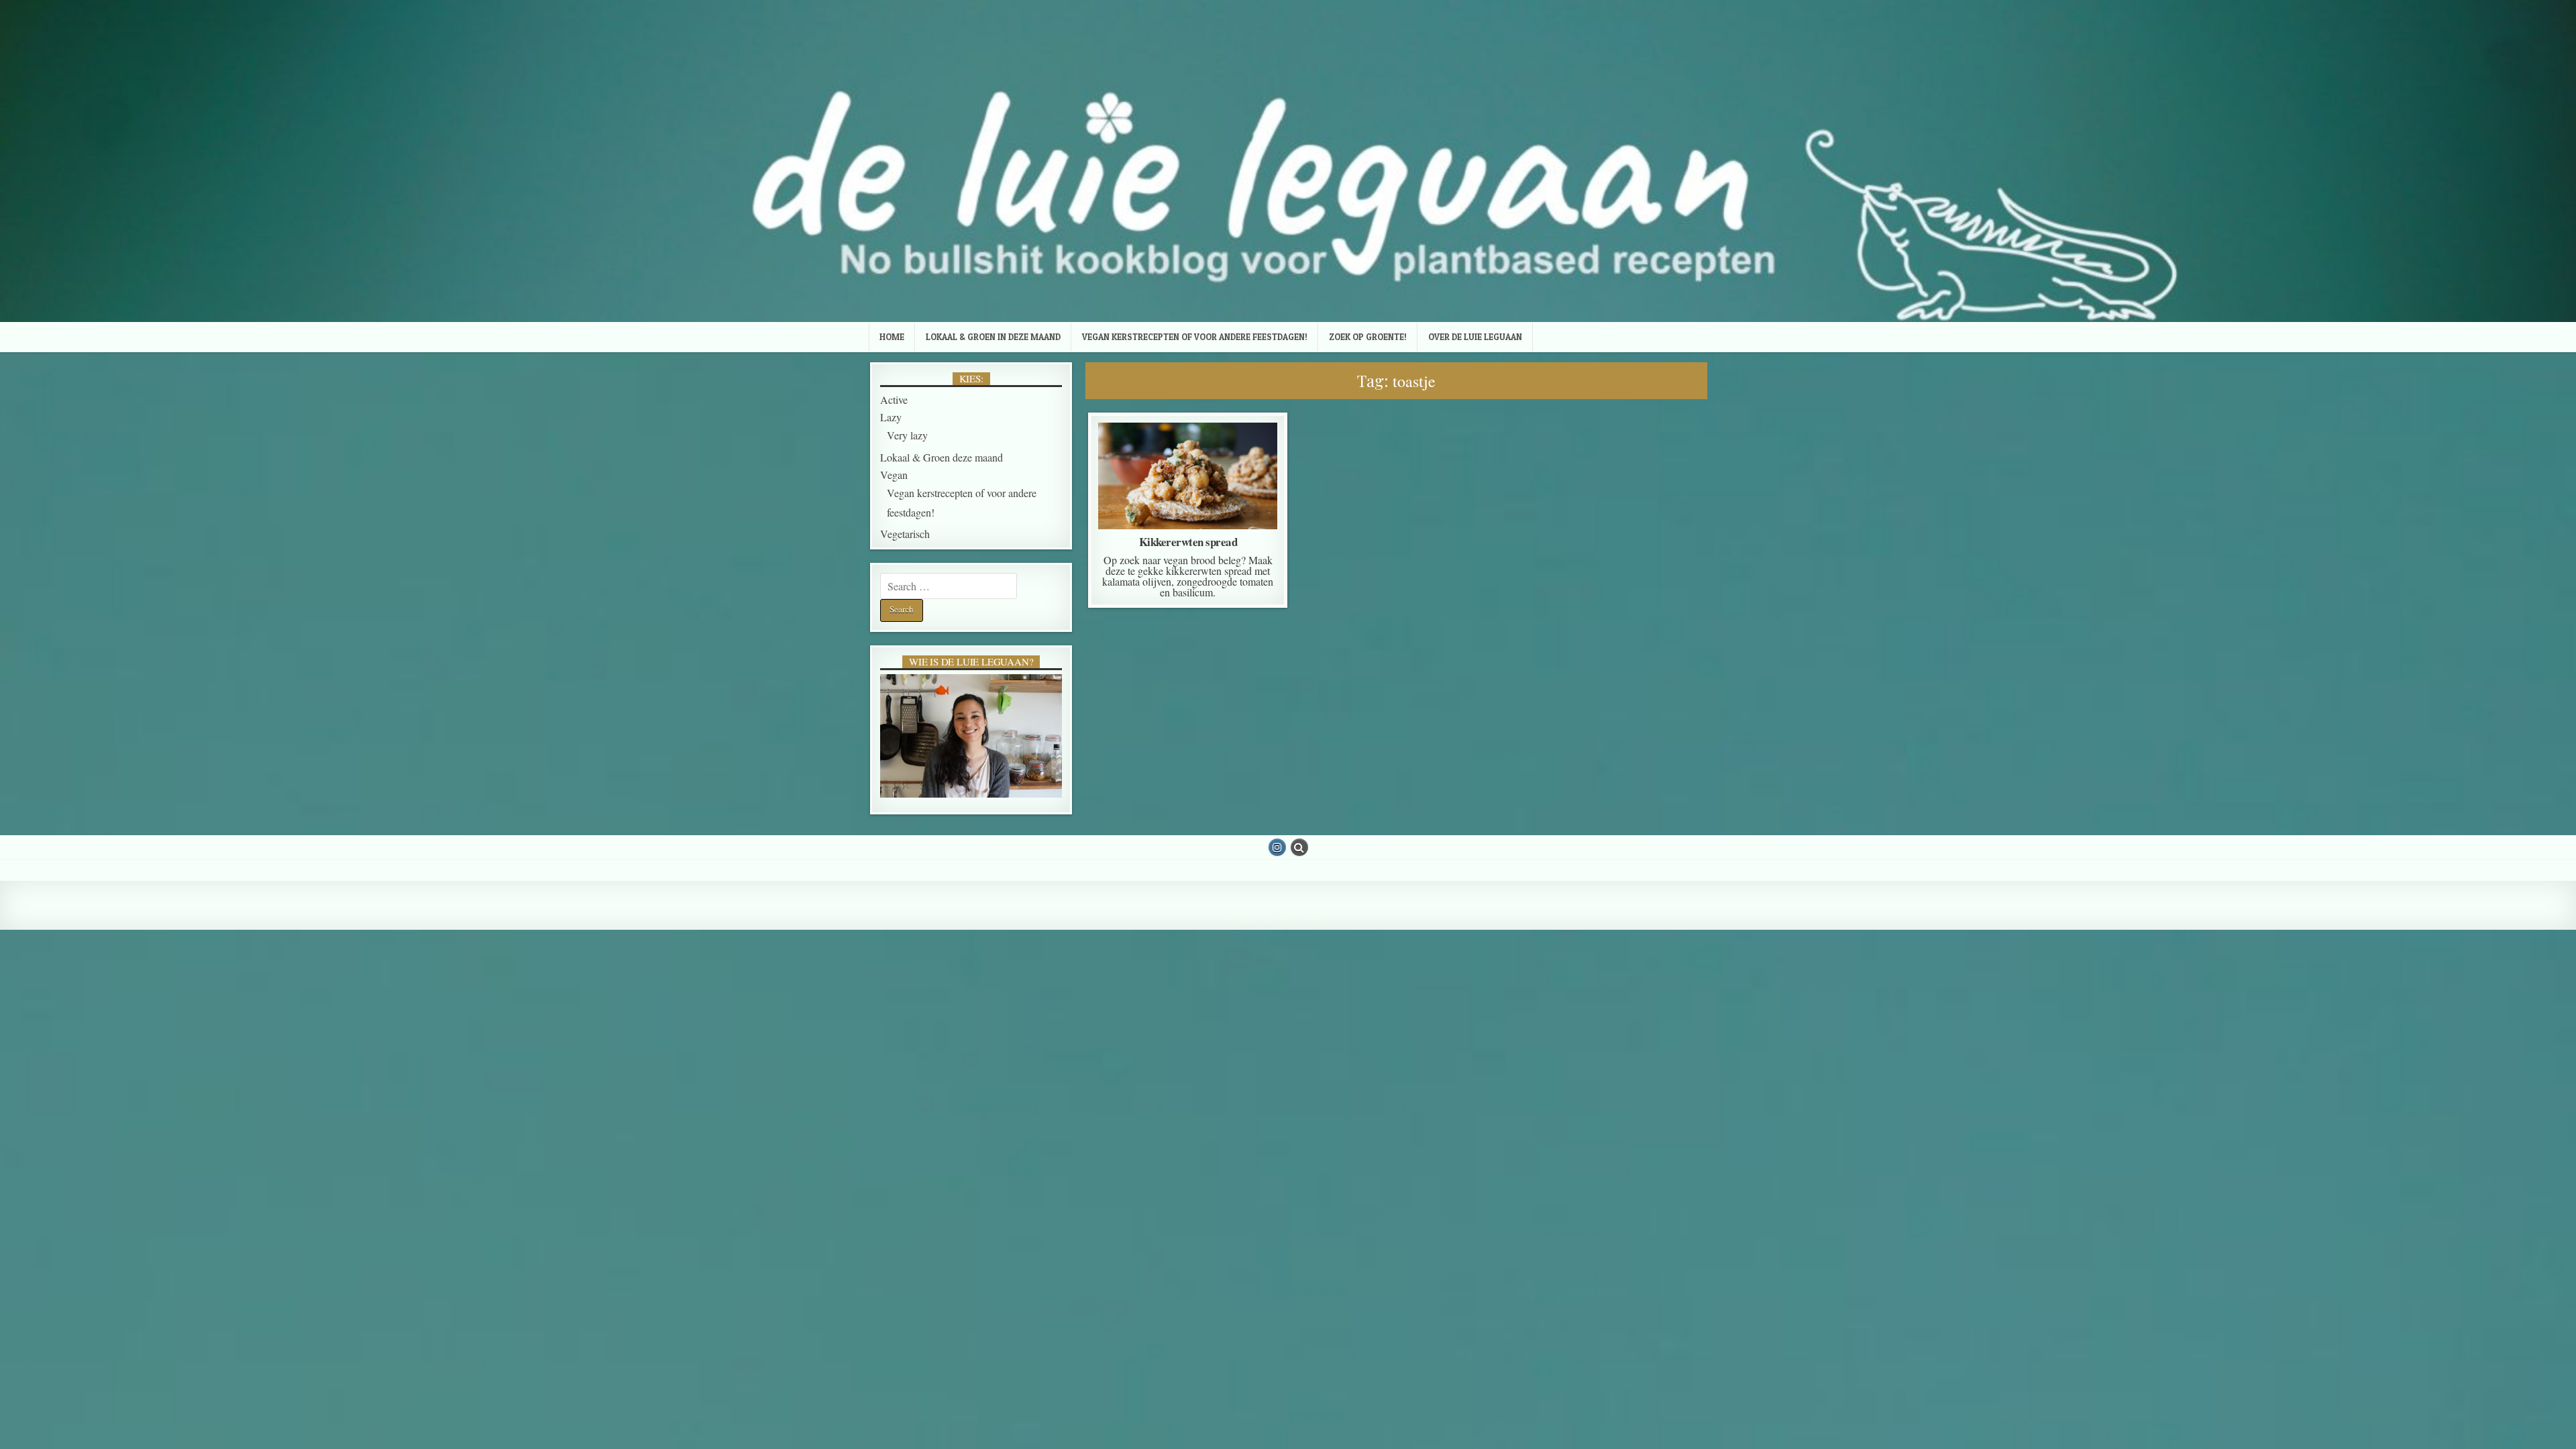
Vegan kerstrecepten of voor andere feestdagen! (1195, 337)
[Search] (1299, 847)
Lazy (891, 417)
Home (892, 337)
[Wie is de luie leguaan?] (971, 736)
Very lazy (1190, 506)
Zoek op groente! (1368, 337)
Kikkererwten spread (1188, 542)
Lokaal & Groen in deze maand (993, 337)
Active (894, 399)
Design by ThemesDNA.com (1288, 916)
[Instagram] (1277, 847)
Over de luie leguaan (1475, 337)
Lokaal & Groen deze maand (1186, 456)
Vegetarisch (905, 534)
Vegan (1185, 470)
